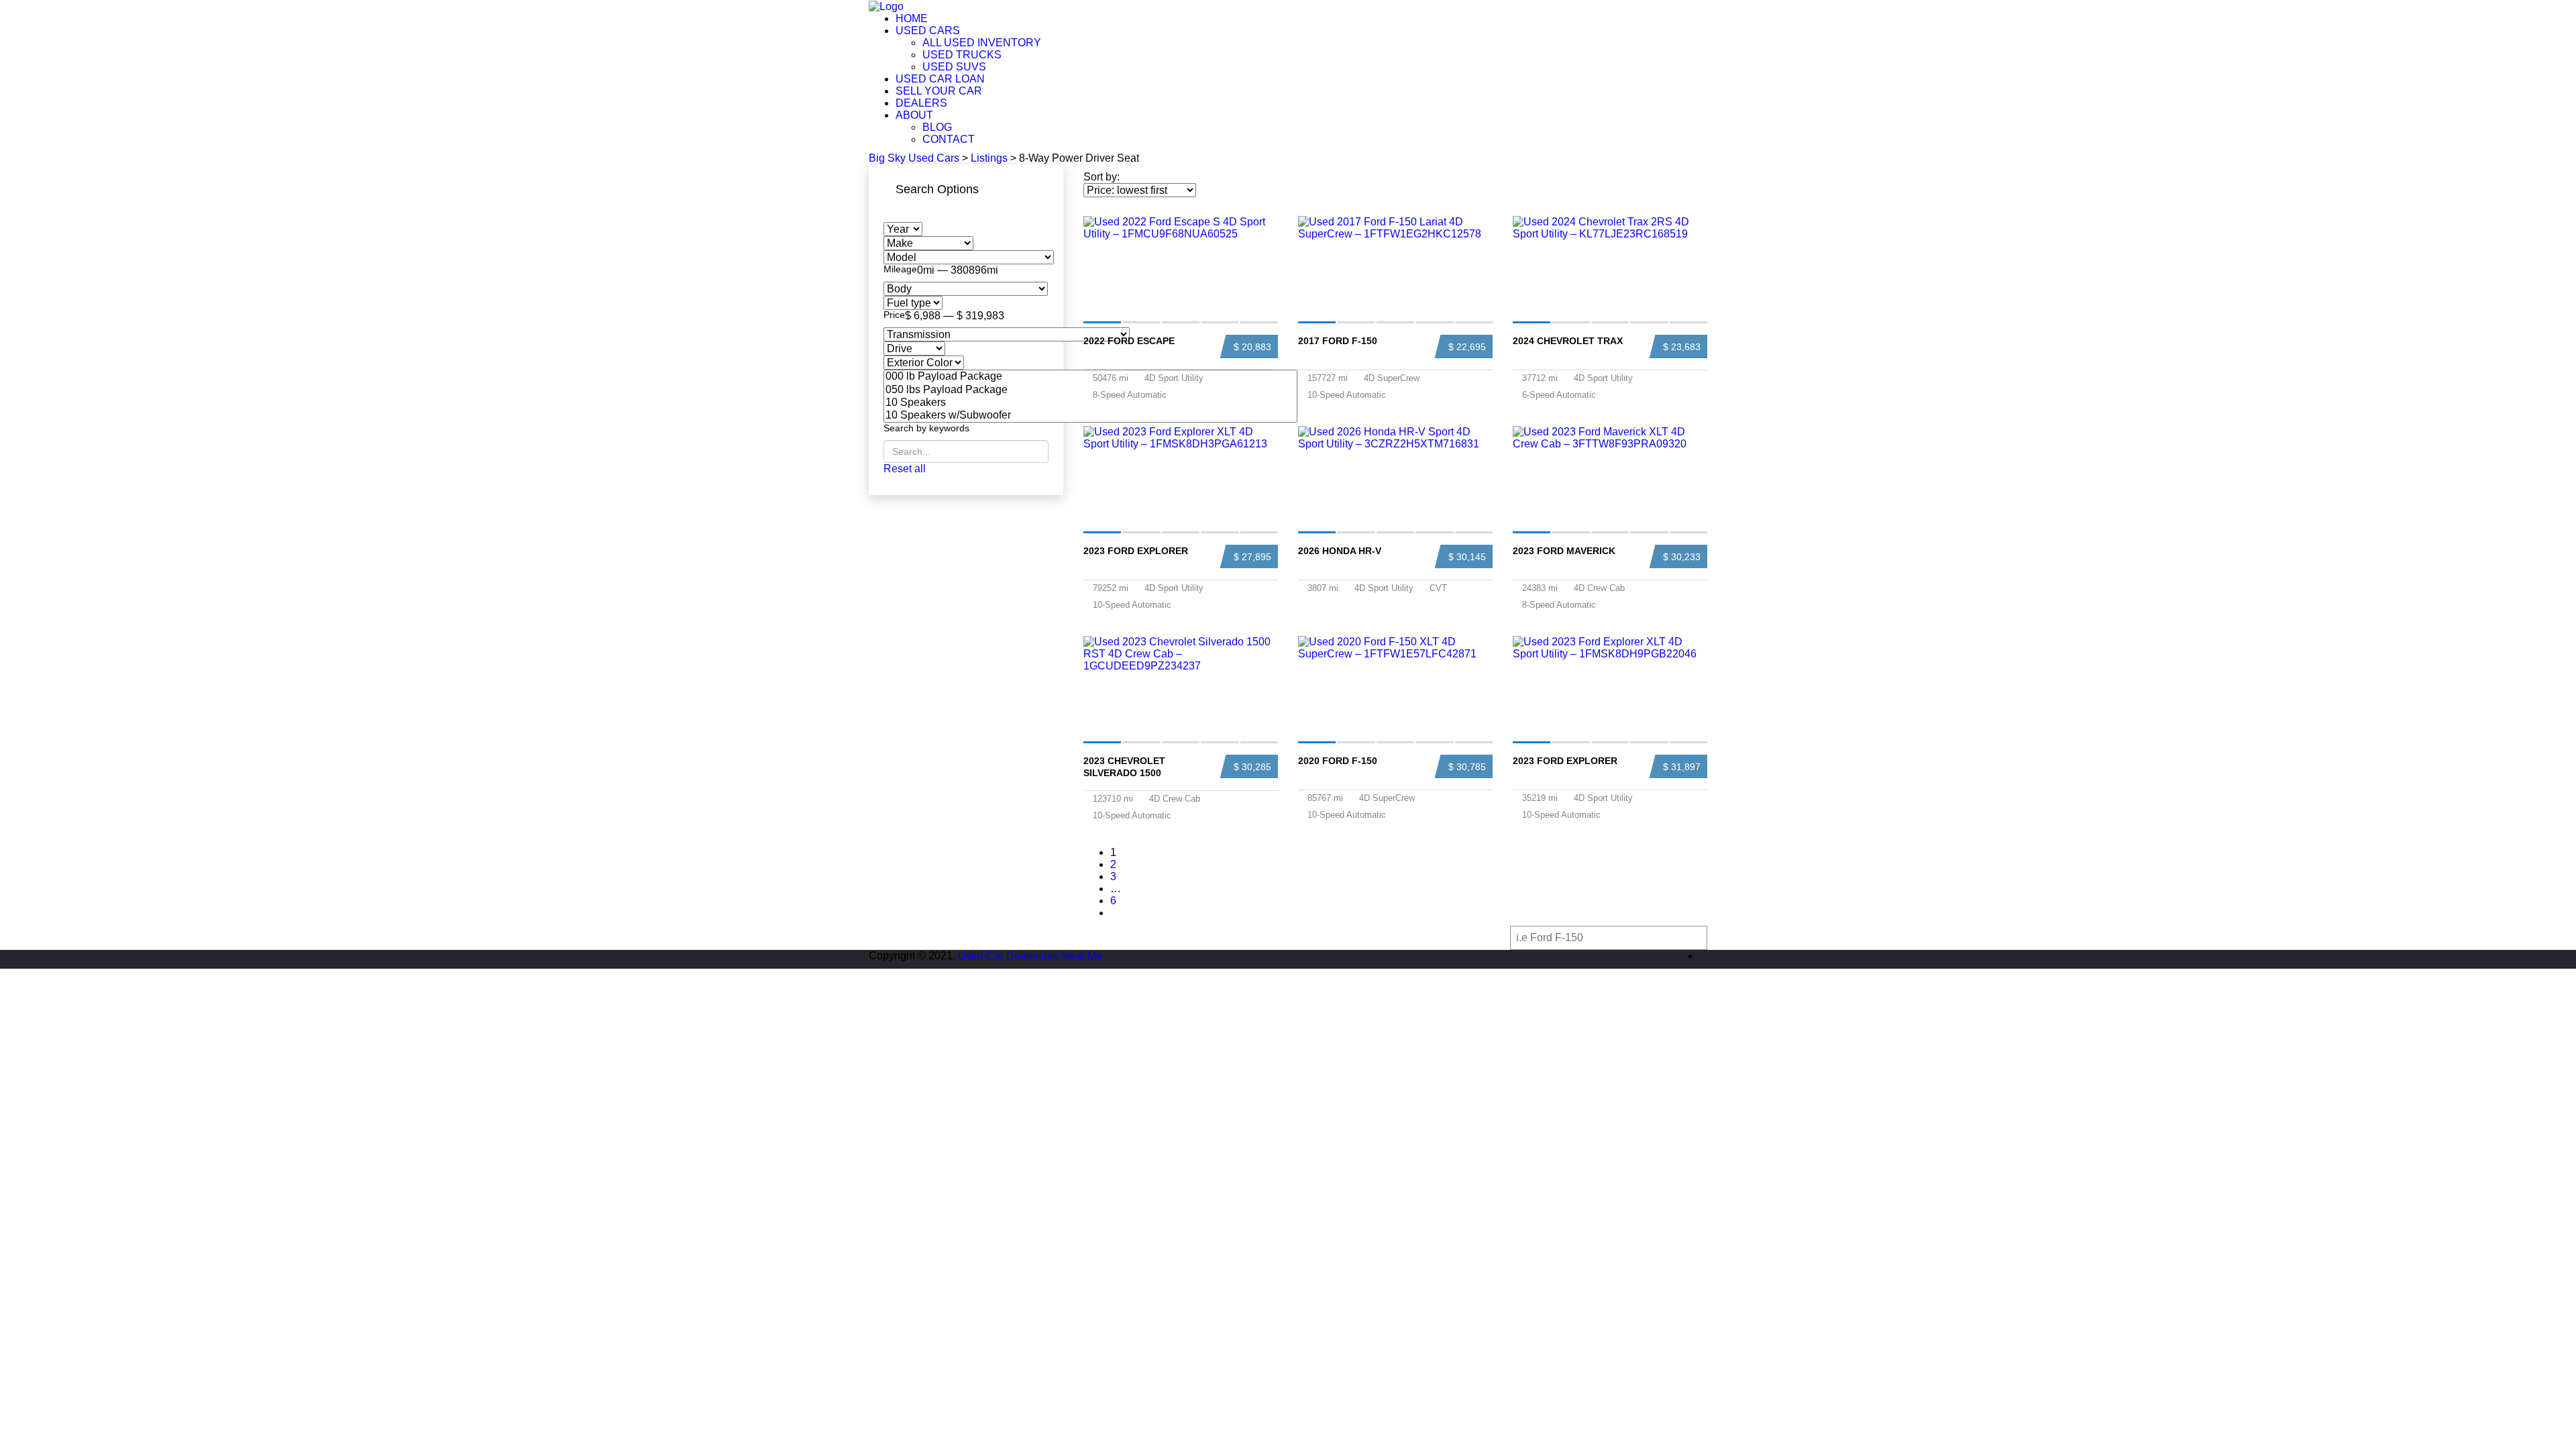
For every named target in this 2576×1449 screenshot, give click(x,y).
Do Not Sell (1471, 937)
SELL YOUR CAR (939, 91)
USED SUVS (954, 67)
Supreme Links (1239, 937)
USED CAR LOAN (940, 79)
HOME (912, 18)
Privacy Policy (1393, 937)
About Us (1104, 937)
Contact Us (1168, 937)
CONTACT (949, 139)
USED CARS (928, 31)
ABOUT (914, 115)
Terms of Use (1320, 937)
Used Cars (895, 937)
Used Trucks (964, 937)
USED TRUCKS (962, 55)
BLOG (937, 127)
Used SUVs (1034, 937)
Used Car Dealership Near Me (1030, 956)
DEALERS (921, 103)
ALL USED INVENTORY (982, 43)
